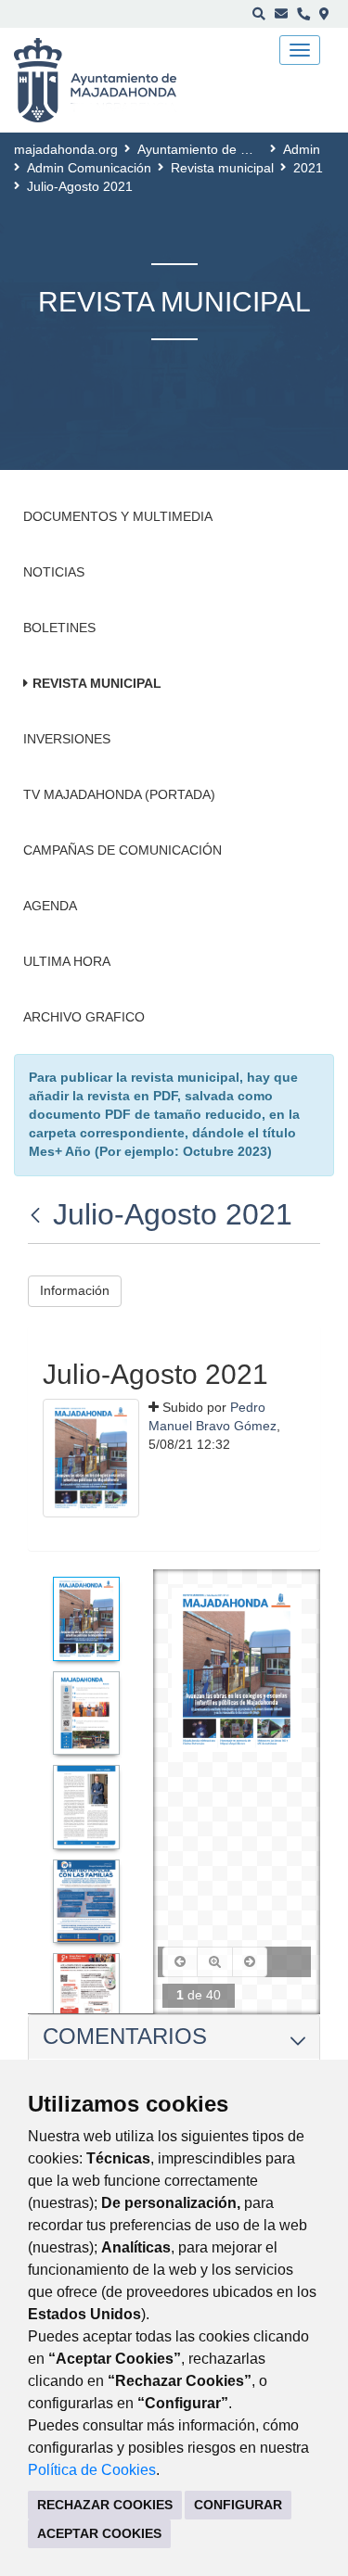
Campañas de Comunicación (122, 850)
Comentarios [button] (125, 2036)
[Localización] (324, 14)
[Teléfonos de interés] (303, 14)
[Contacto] (281, 14)
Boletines (59, 628)
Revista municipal (222, 168)
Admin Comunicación (89, 168)
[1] (86, 1618)
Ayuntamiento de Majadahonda (229, 149)
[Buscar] (259, 14)
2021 (308, 168)
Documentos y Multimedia (118, 516)
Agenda (50, 906)
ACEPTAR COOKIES (99, 2533)
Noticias (54, 572)
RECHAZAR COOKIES (105, 2505)
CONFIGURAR (238, 2505)
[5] (86, 1995)
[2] (86, 1713)
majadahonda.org (66, 149)
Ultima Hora (67, 961)
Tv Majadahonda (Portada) (119, 794)
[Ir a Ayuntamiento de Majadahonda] (107, 81)
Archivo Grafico (84, 1017)
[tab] (174, 2037)
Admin (302, 149)
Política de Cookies (92, 2470)
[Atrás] (37, 1214)
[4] (86, 1901)
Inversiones (67, 739)
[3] (86, 1807)
